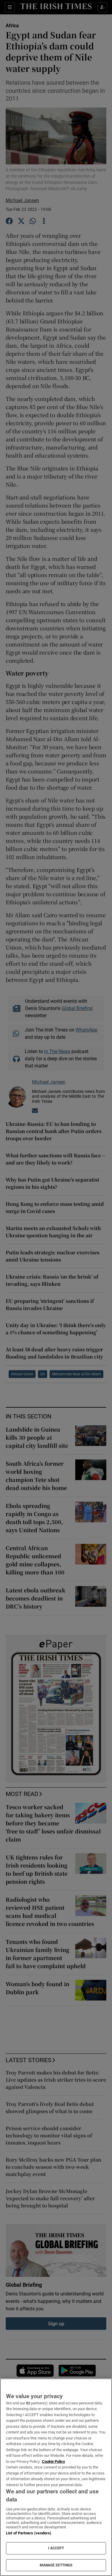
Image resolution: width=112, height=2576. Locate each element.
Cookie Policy (53, 2461)
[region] (56, 2477)
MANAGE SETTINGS (56, 2565)
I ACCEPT (56, 2548)
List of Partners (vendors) (29, 2533)
